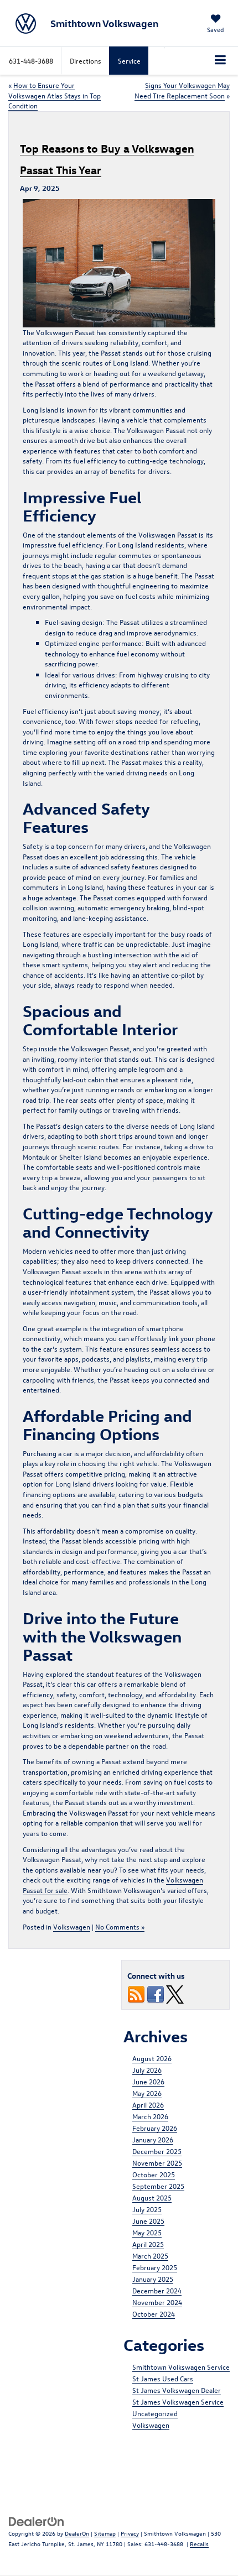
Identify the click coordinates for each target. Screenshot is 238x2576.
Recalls (199, 2544)
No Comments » (120, 1926)
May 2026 (147, 2093)
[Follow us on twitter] (175, 1993)
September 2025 (158, 2186)
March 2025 (150, 2256)
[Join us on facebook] (156, 1993)
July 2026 (147, 2070)
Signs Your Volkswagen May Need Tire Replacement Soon (182, 90)
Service (129, 61)
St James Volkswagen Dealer (177, 2390)
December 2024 (157, 2290)
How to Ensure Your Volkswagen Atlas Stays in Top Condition (55, 95)
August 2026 (152, 2058)
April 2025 (148, 2244)
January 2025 (153, 2279)
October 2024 (154, 2314)
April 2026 (148, 2105)
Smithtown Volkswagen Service (181, 2367)
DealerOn (77, 2533)
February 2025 (155, 2267)
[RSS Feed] (136, 1993)
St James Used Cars (163, 2378)
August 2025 (152, 2197)
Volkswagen (72, 1926)
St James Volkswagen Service (178, 2402)
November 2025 (157, 2163)
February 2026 (155, 2128)
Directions (86, 61)
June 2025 (148, 2221)
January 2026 (153, 2139)
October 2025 (154, 2174)
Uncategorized (155, 2413)
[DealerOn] (37, 2520)
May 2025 (147, 2232)
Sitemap (105, 2533)
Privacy (130, 2533)
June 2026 (148, 2081)
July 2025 (147, 2209)
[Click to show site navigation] (221, 61)
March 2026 (150, 2116)
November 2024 (157, 2302)
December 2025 (157, 2151)
